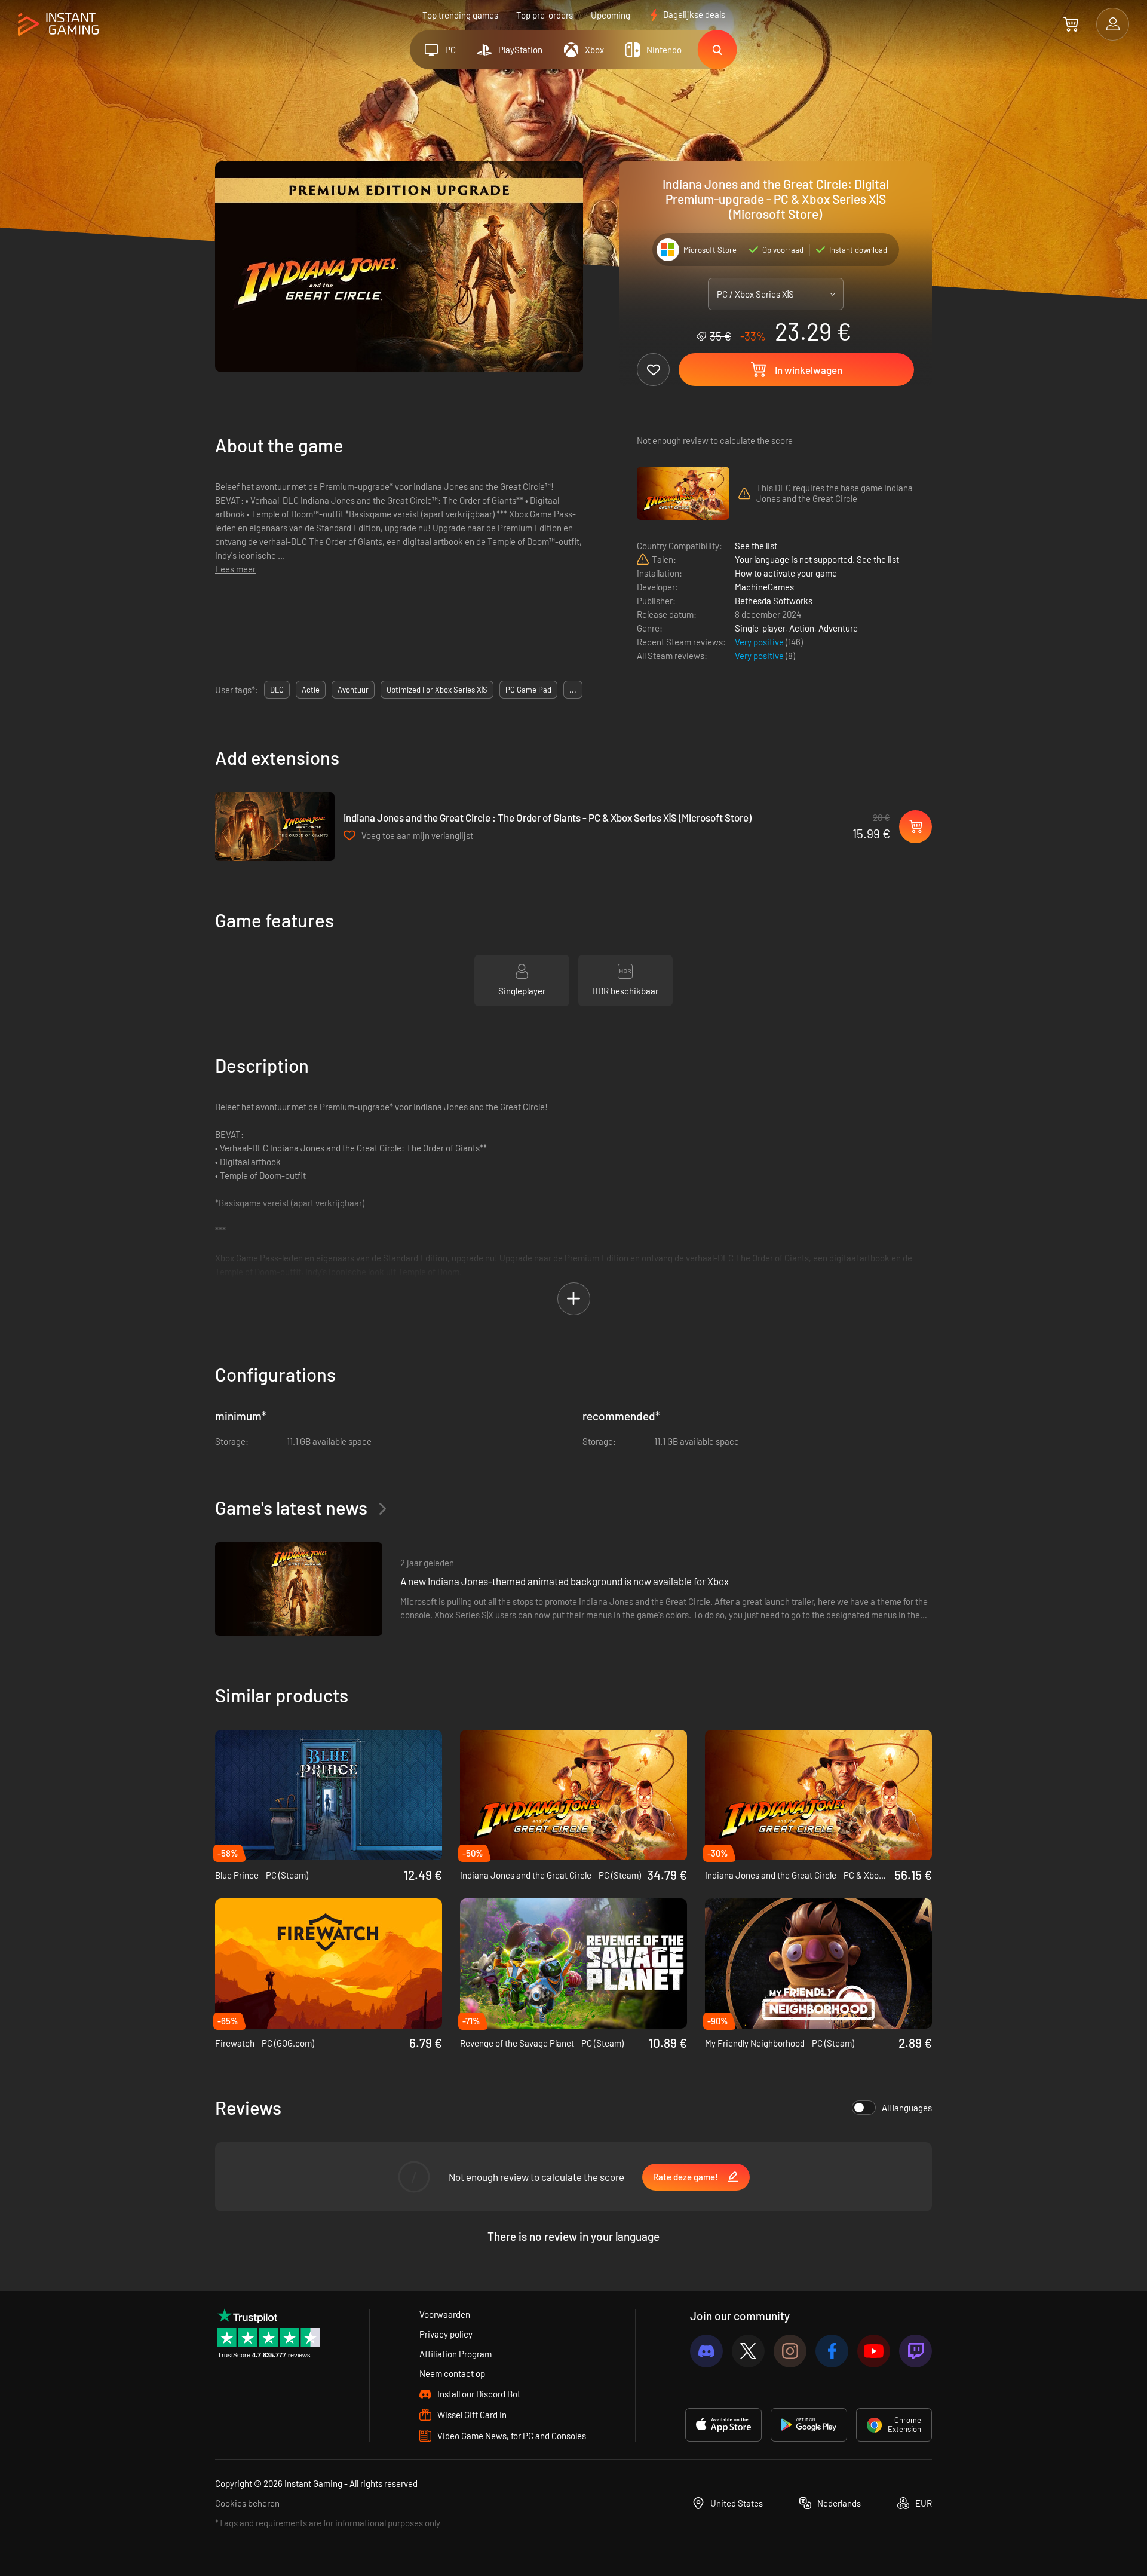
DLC (277, 690)
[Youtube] (874, 2351)
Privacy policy (446, 2334)
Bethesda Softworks (774, 601)
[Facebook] (832, 2351)
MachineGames (764, 587)
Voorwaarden (445, 2314)
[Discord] (706, 2351)
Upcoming (611, 15)
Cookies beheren (247, 2503)
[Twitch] (916, 2351)
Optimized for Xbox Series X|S (437, 690)
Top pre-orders (545, 15)
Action (802, 628)
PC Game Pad (528, 690)
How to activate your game (786, 573)
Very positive (760, 642)
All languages (907, 2108)
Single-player (760, 628)
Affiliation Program (456, 2354)
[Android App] (809, 2425)
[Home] (58, 25)
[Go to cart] (1071, 24)
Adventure (838, 628)
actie (311, 690)
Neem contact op (452, 2373)
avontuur (353, 690)
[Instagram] (790, 2351)
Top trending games (460, 15)
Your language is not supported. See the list (817, 559)
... (573, 690)
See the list (756, 546)
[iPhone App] (723, 2425)
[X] (748, 2351)
